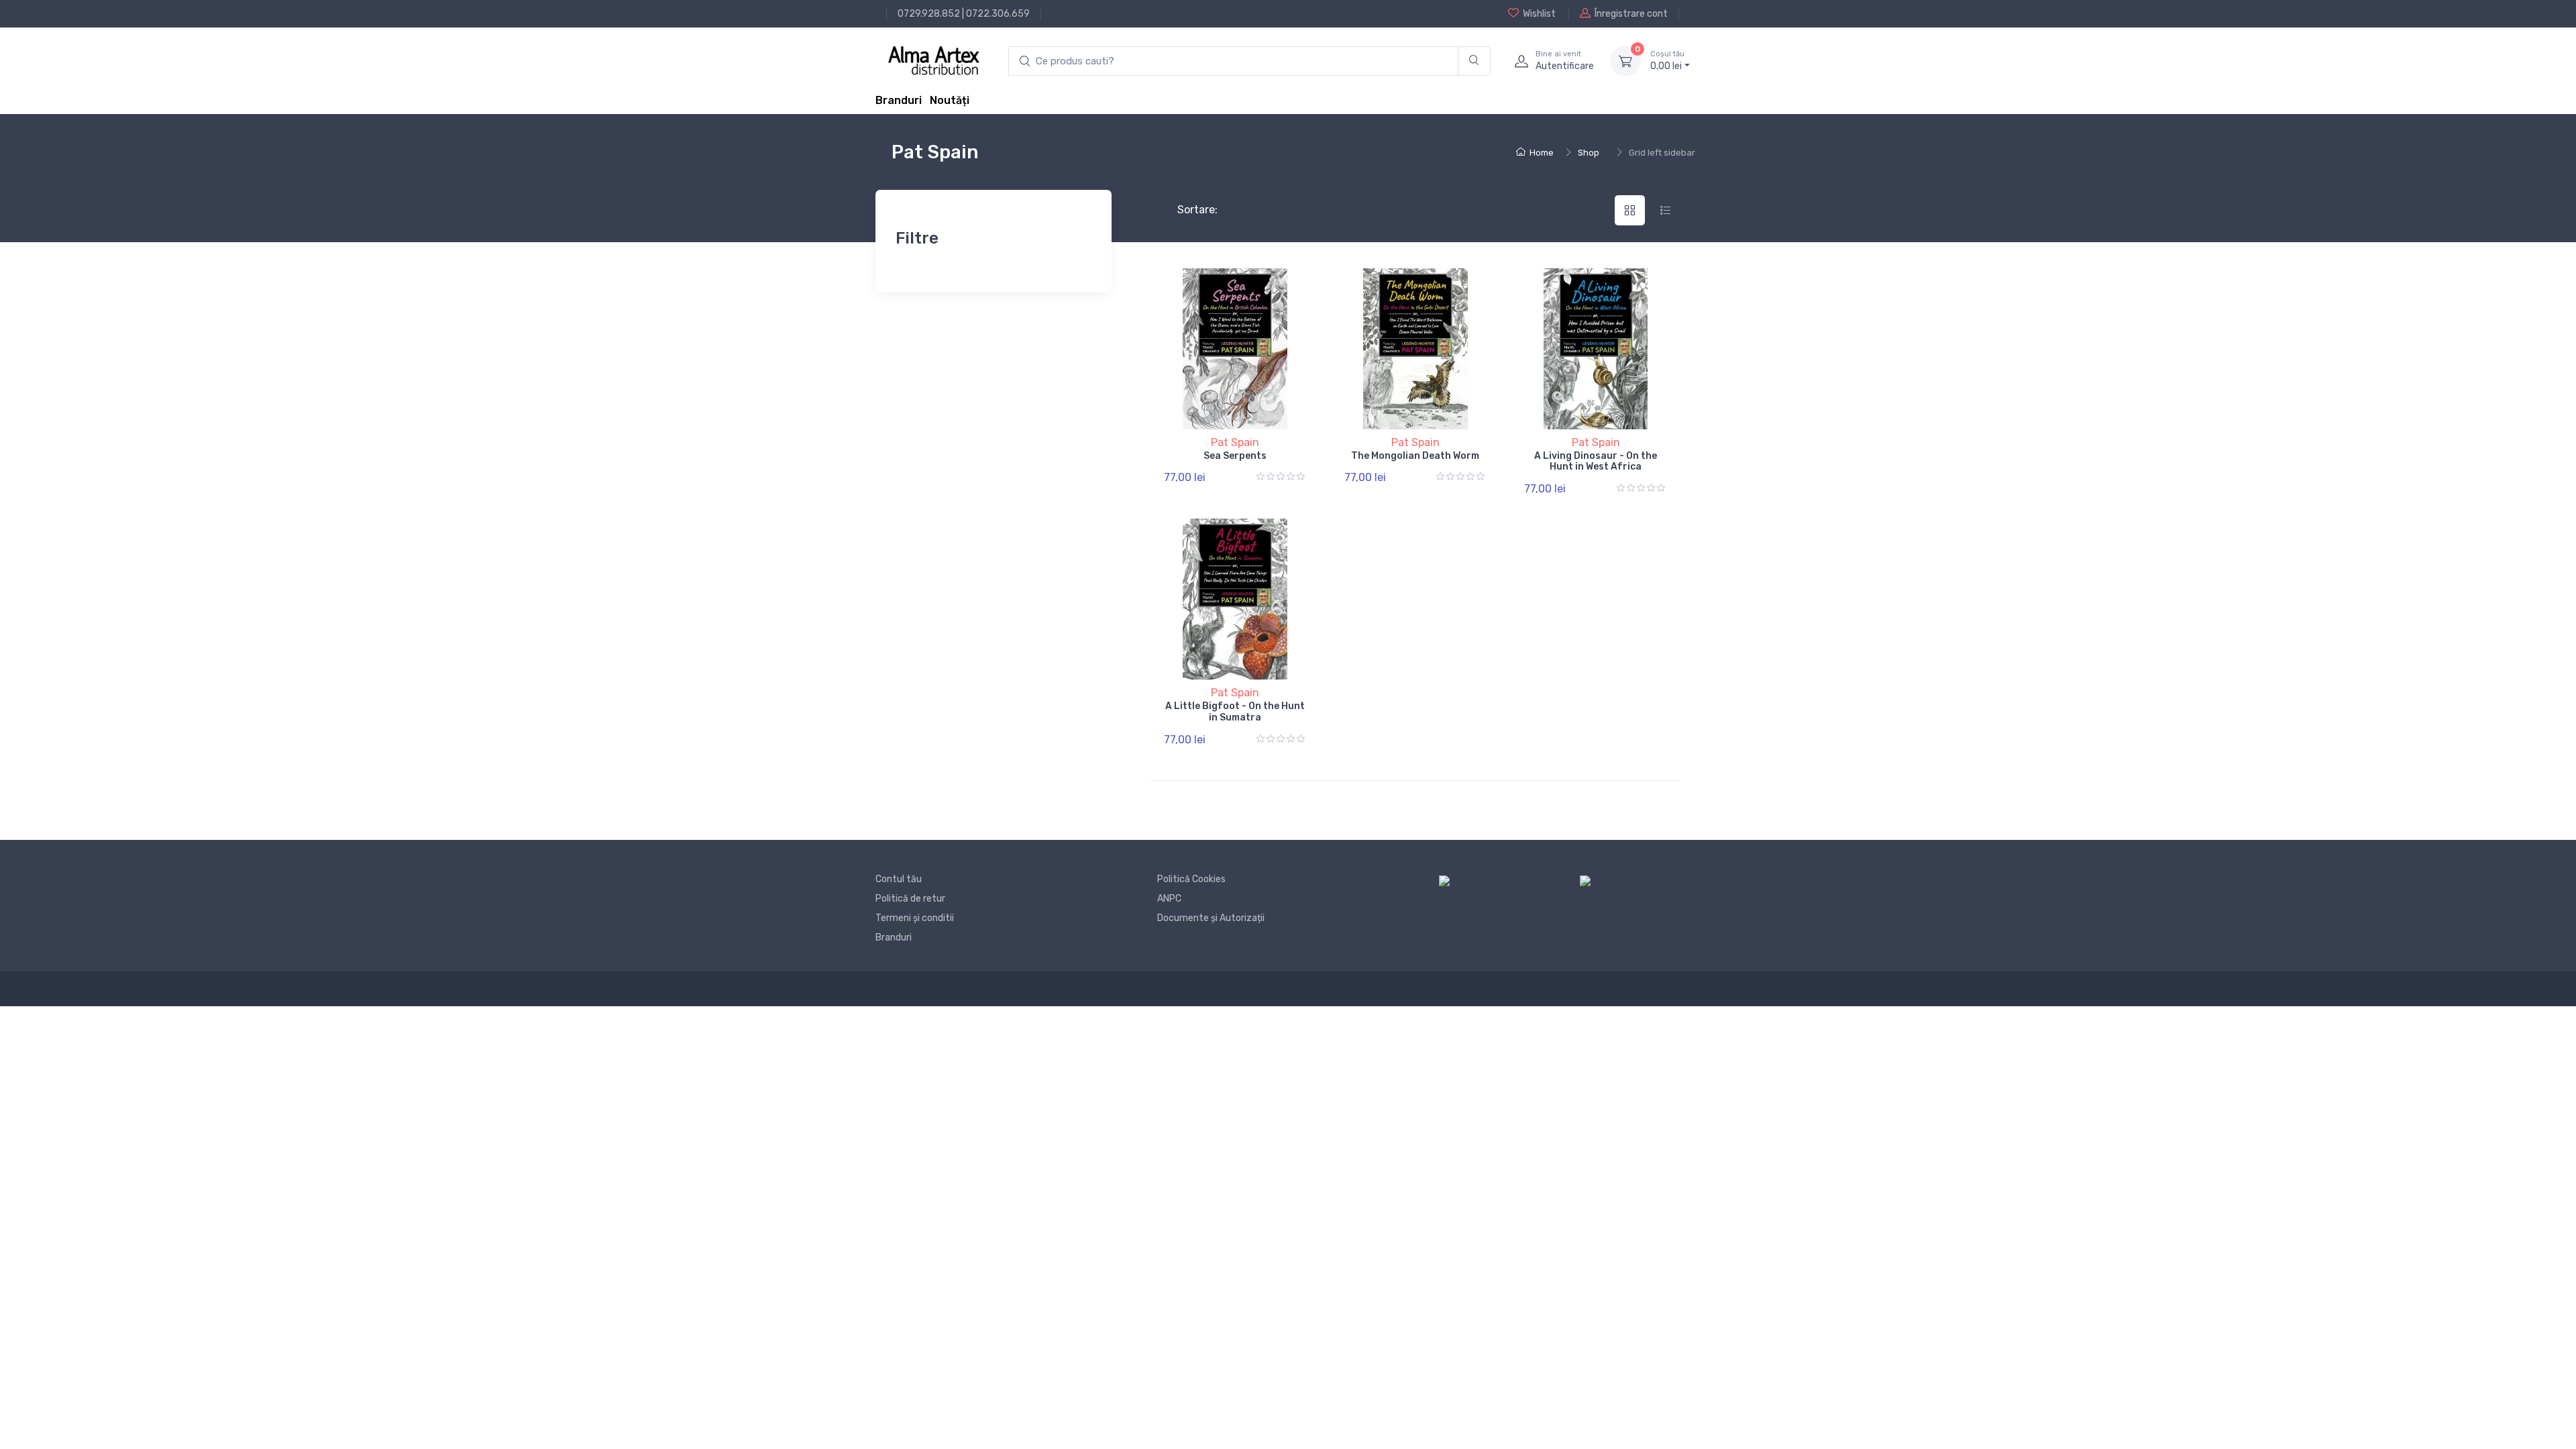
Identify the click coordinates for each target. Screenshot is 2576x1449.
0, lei (1667, 61)
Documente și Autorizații (1211, 918)
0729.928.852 (929, 14)
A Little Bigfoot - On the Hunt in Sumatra (1235, 712)
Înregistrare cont (1631, 14)
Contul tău (899, 879)
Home (1542, 153)
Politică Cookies (1191, 879)
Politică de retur (910, 899)
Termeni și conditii (915, 918)
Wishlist (1539, 14)
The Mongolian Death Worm (1415, 456)
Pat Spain (1235, 442)
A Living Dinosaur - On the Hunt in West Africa (1596, 462)
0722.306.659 (998, 14)
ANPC (1169, 899)
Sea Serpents (1235, 456)
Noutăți (950, 100)
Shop (1589, 153)
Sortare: (1186, 210)
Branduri (899, 100)
